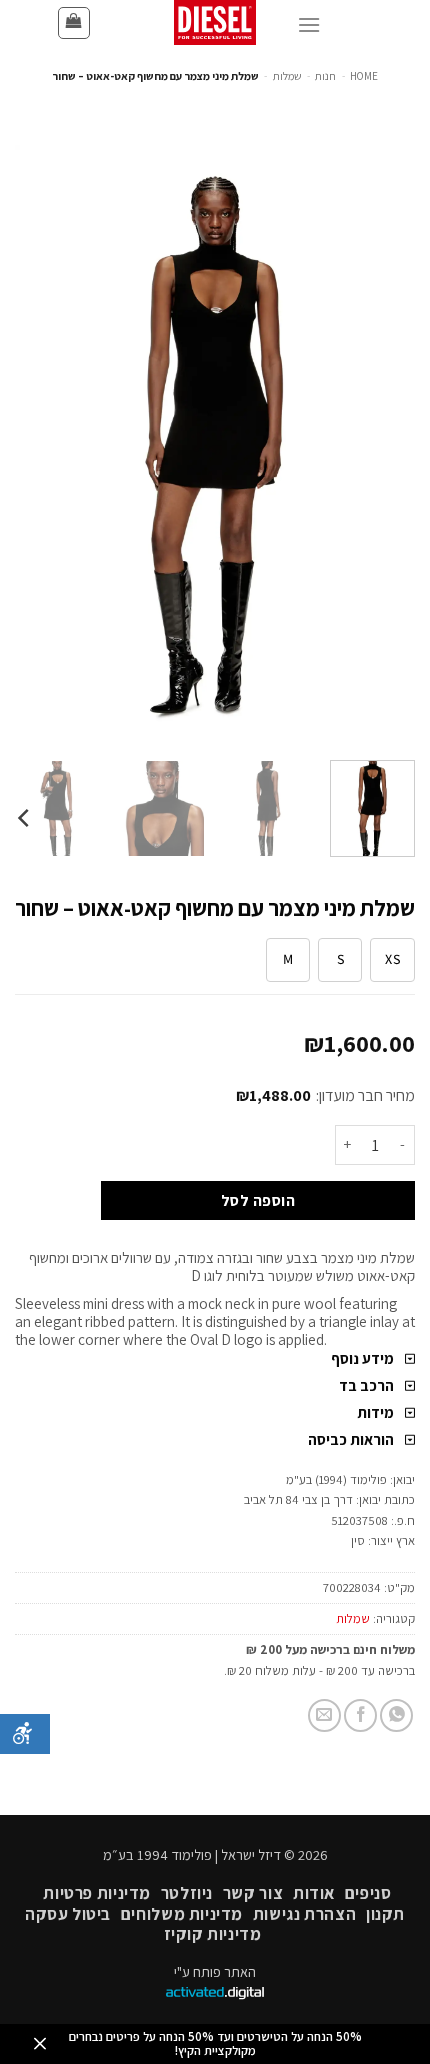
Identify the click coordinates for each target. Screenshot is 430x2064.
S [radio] (340, 959)
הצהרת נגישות (304, 1914)
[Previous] (382, 445)
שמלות (287, 76)
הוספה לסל (258, 1200)
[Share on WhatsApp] (396, 1715)
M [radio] (288, 959)
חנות (325, 76)
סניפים (368, 1893)
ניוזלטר (187, 1893)
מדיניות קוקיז (213, 1934)
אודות (314, 1893)
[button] (74, 23)
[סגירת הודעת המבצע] (40, 2044)
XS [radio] (392, 959)
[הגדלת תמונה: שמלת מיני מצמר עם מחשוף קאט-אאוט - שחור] (215, 443)
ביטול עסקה (68, 1914)
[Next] (34, 445)
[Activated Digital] (215, 1994)
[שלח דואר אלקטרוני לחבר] (324, 1715)
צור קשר (253, 1893)
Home (364, 76)
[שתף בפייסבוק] (360, 1715)
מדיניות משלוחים (182, 1914)
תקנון (385, 1914)
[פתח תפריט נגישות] (25, 1734)
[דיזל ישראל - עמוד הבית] (215, 22)
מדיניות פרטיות (97, 1893)
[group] (215, 808)
